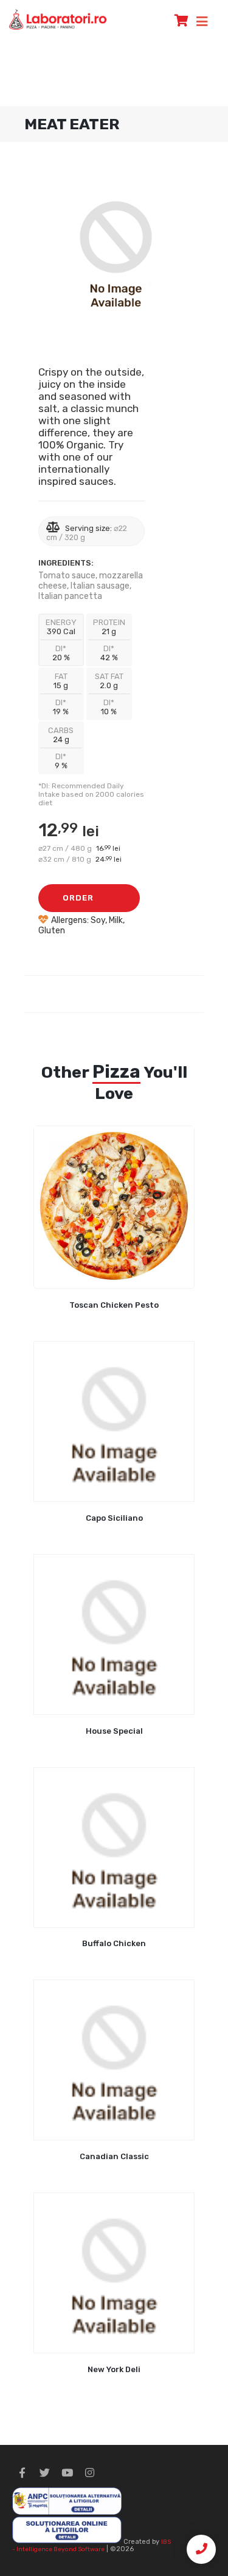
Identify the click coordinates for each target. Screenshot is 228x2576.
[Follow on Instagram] (89, 2473)
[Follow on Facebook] (22, 2473)
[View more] (114, 1207)
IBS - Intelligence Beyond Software (92, 2545)
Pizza (116, 1072)
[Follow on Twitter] (44, 2473)
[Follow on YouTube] (67, 2473)
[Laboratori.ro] (58, 19)
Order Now (78, 903)
